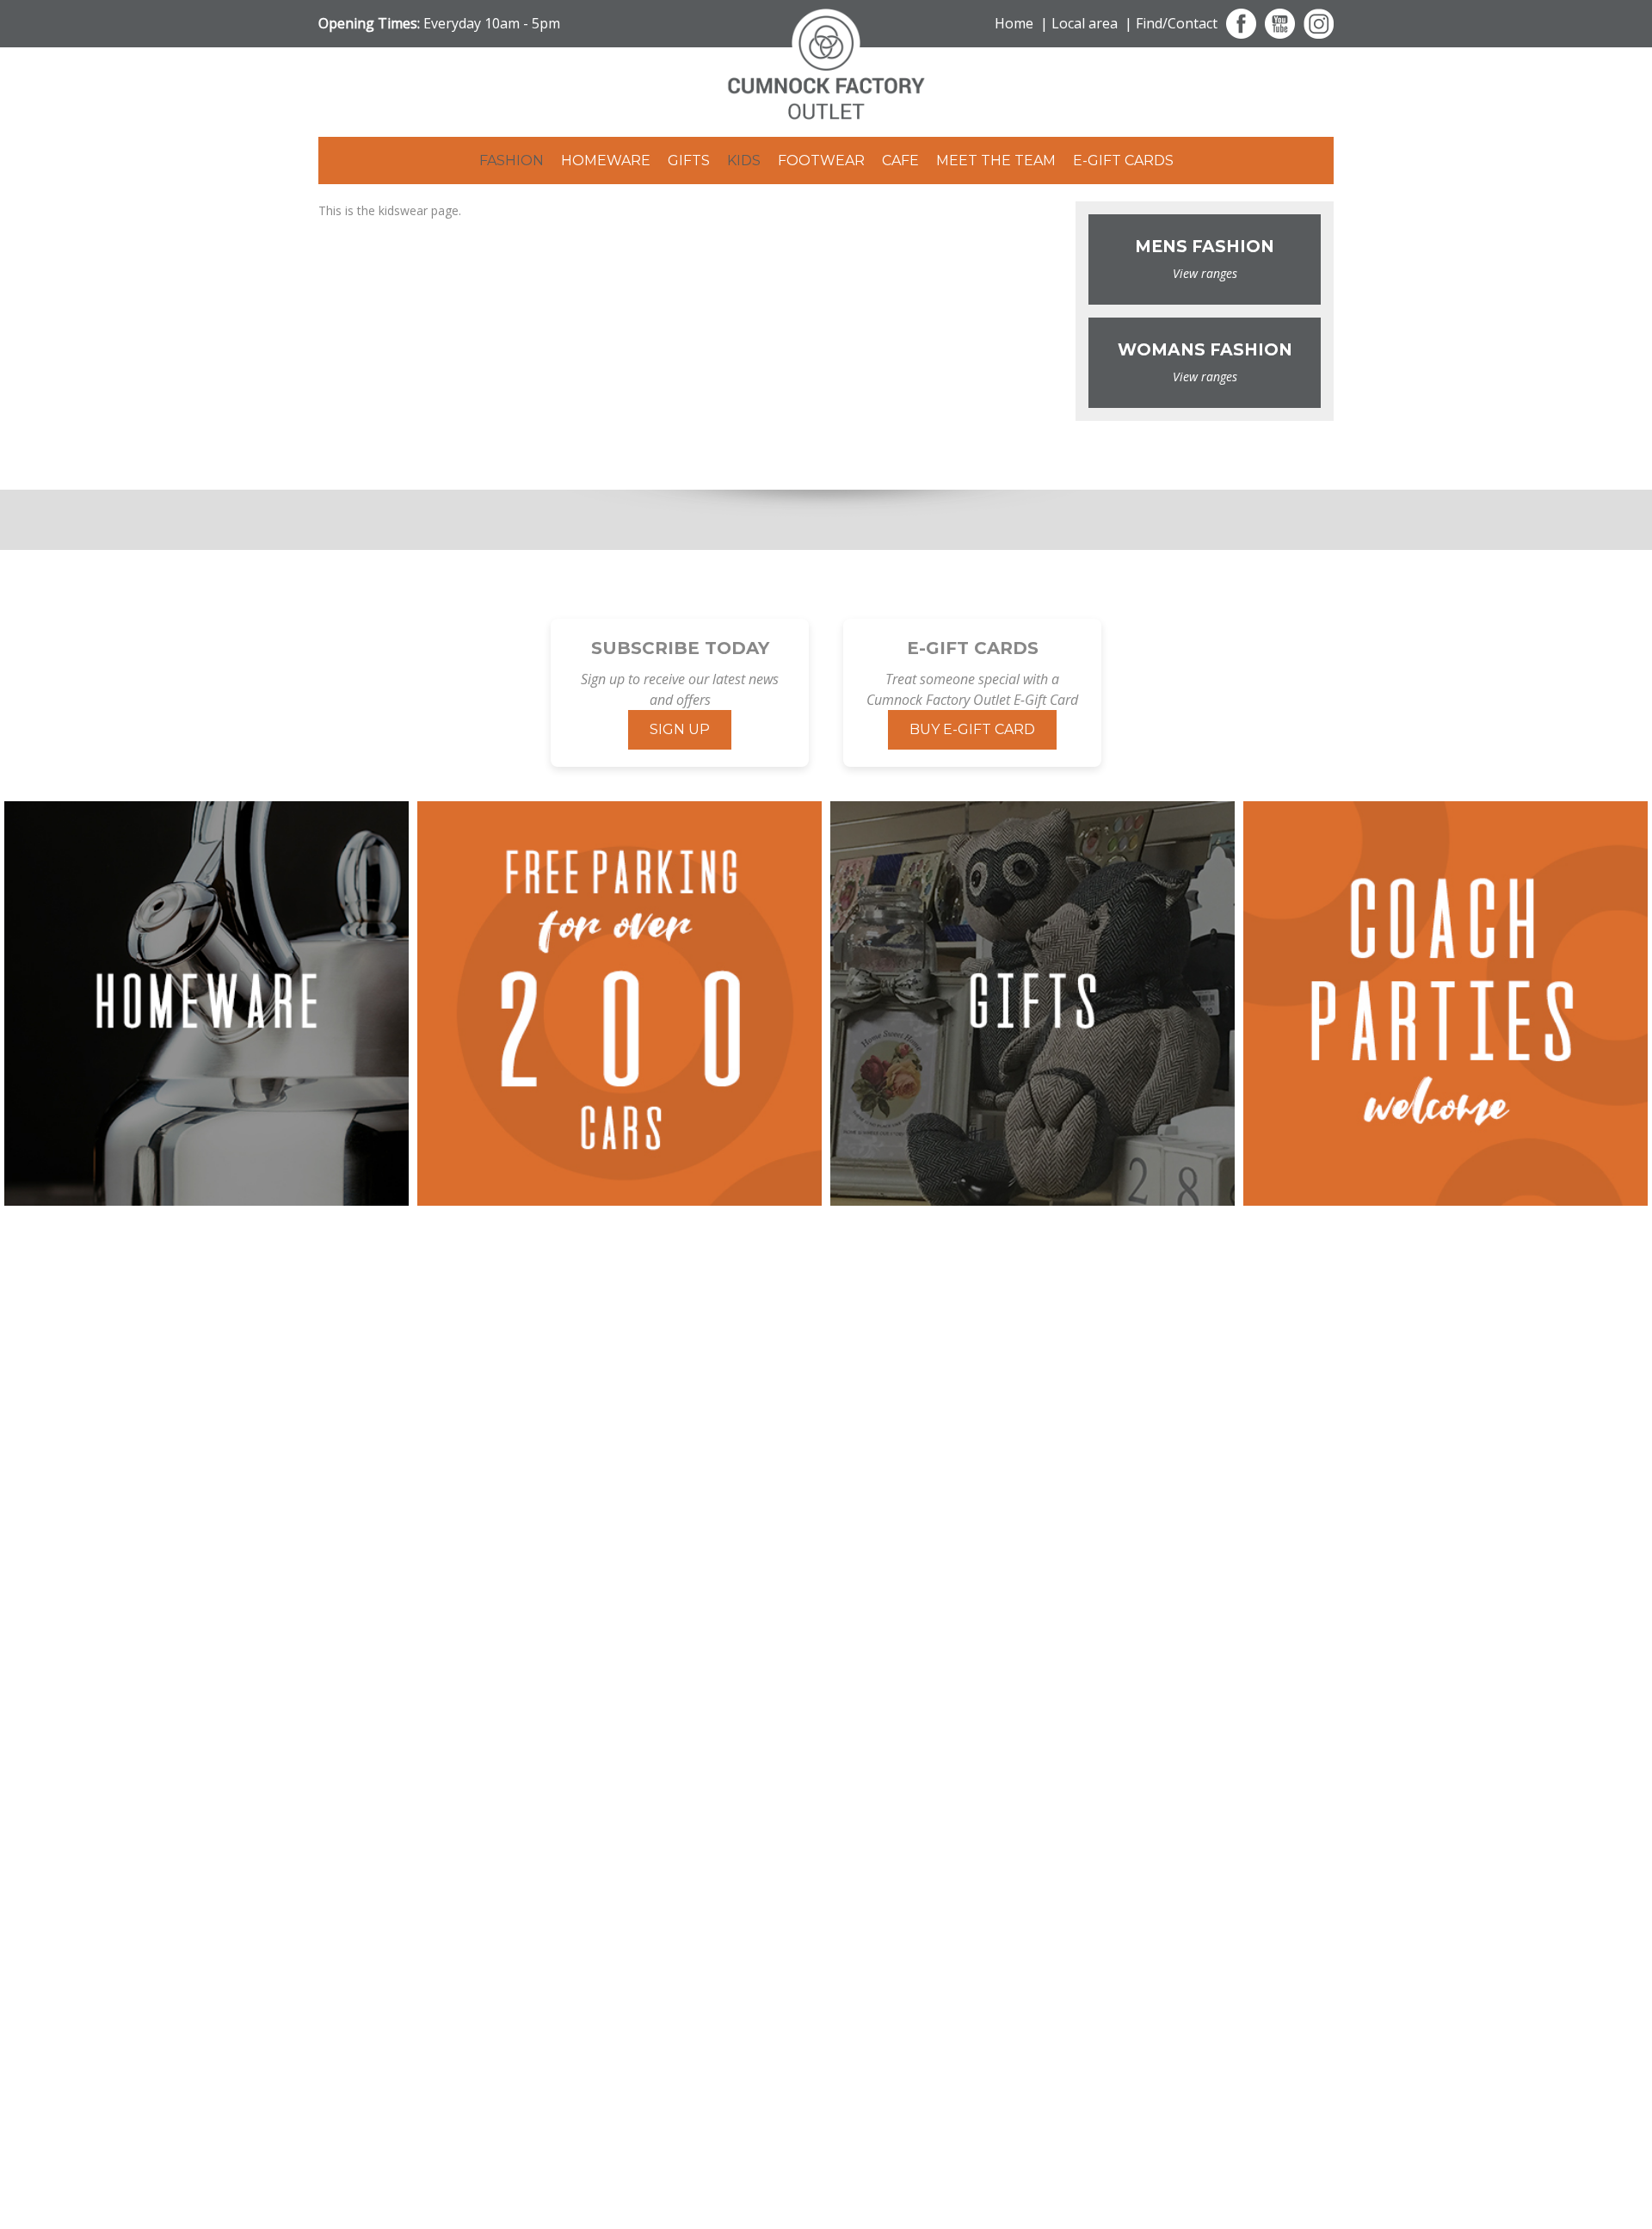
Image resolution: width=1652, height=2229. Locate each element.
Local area (1085, 23)
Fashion (512, 161)
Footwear (821, 161)
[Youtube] (1280, 24)
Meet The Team (996, 161)
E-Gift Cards (1123, 161)
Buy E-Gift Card (972, 729)
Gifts (689, 161)
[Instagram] (1319, 24)
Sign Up (680, 729)
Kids (744, 161)
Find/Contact (1177, 23)
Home (1014, 23)
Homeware (606, 161)
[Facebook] (1241, 24)
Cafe (900, 161)
